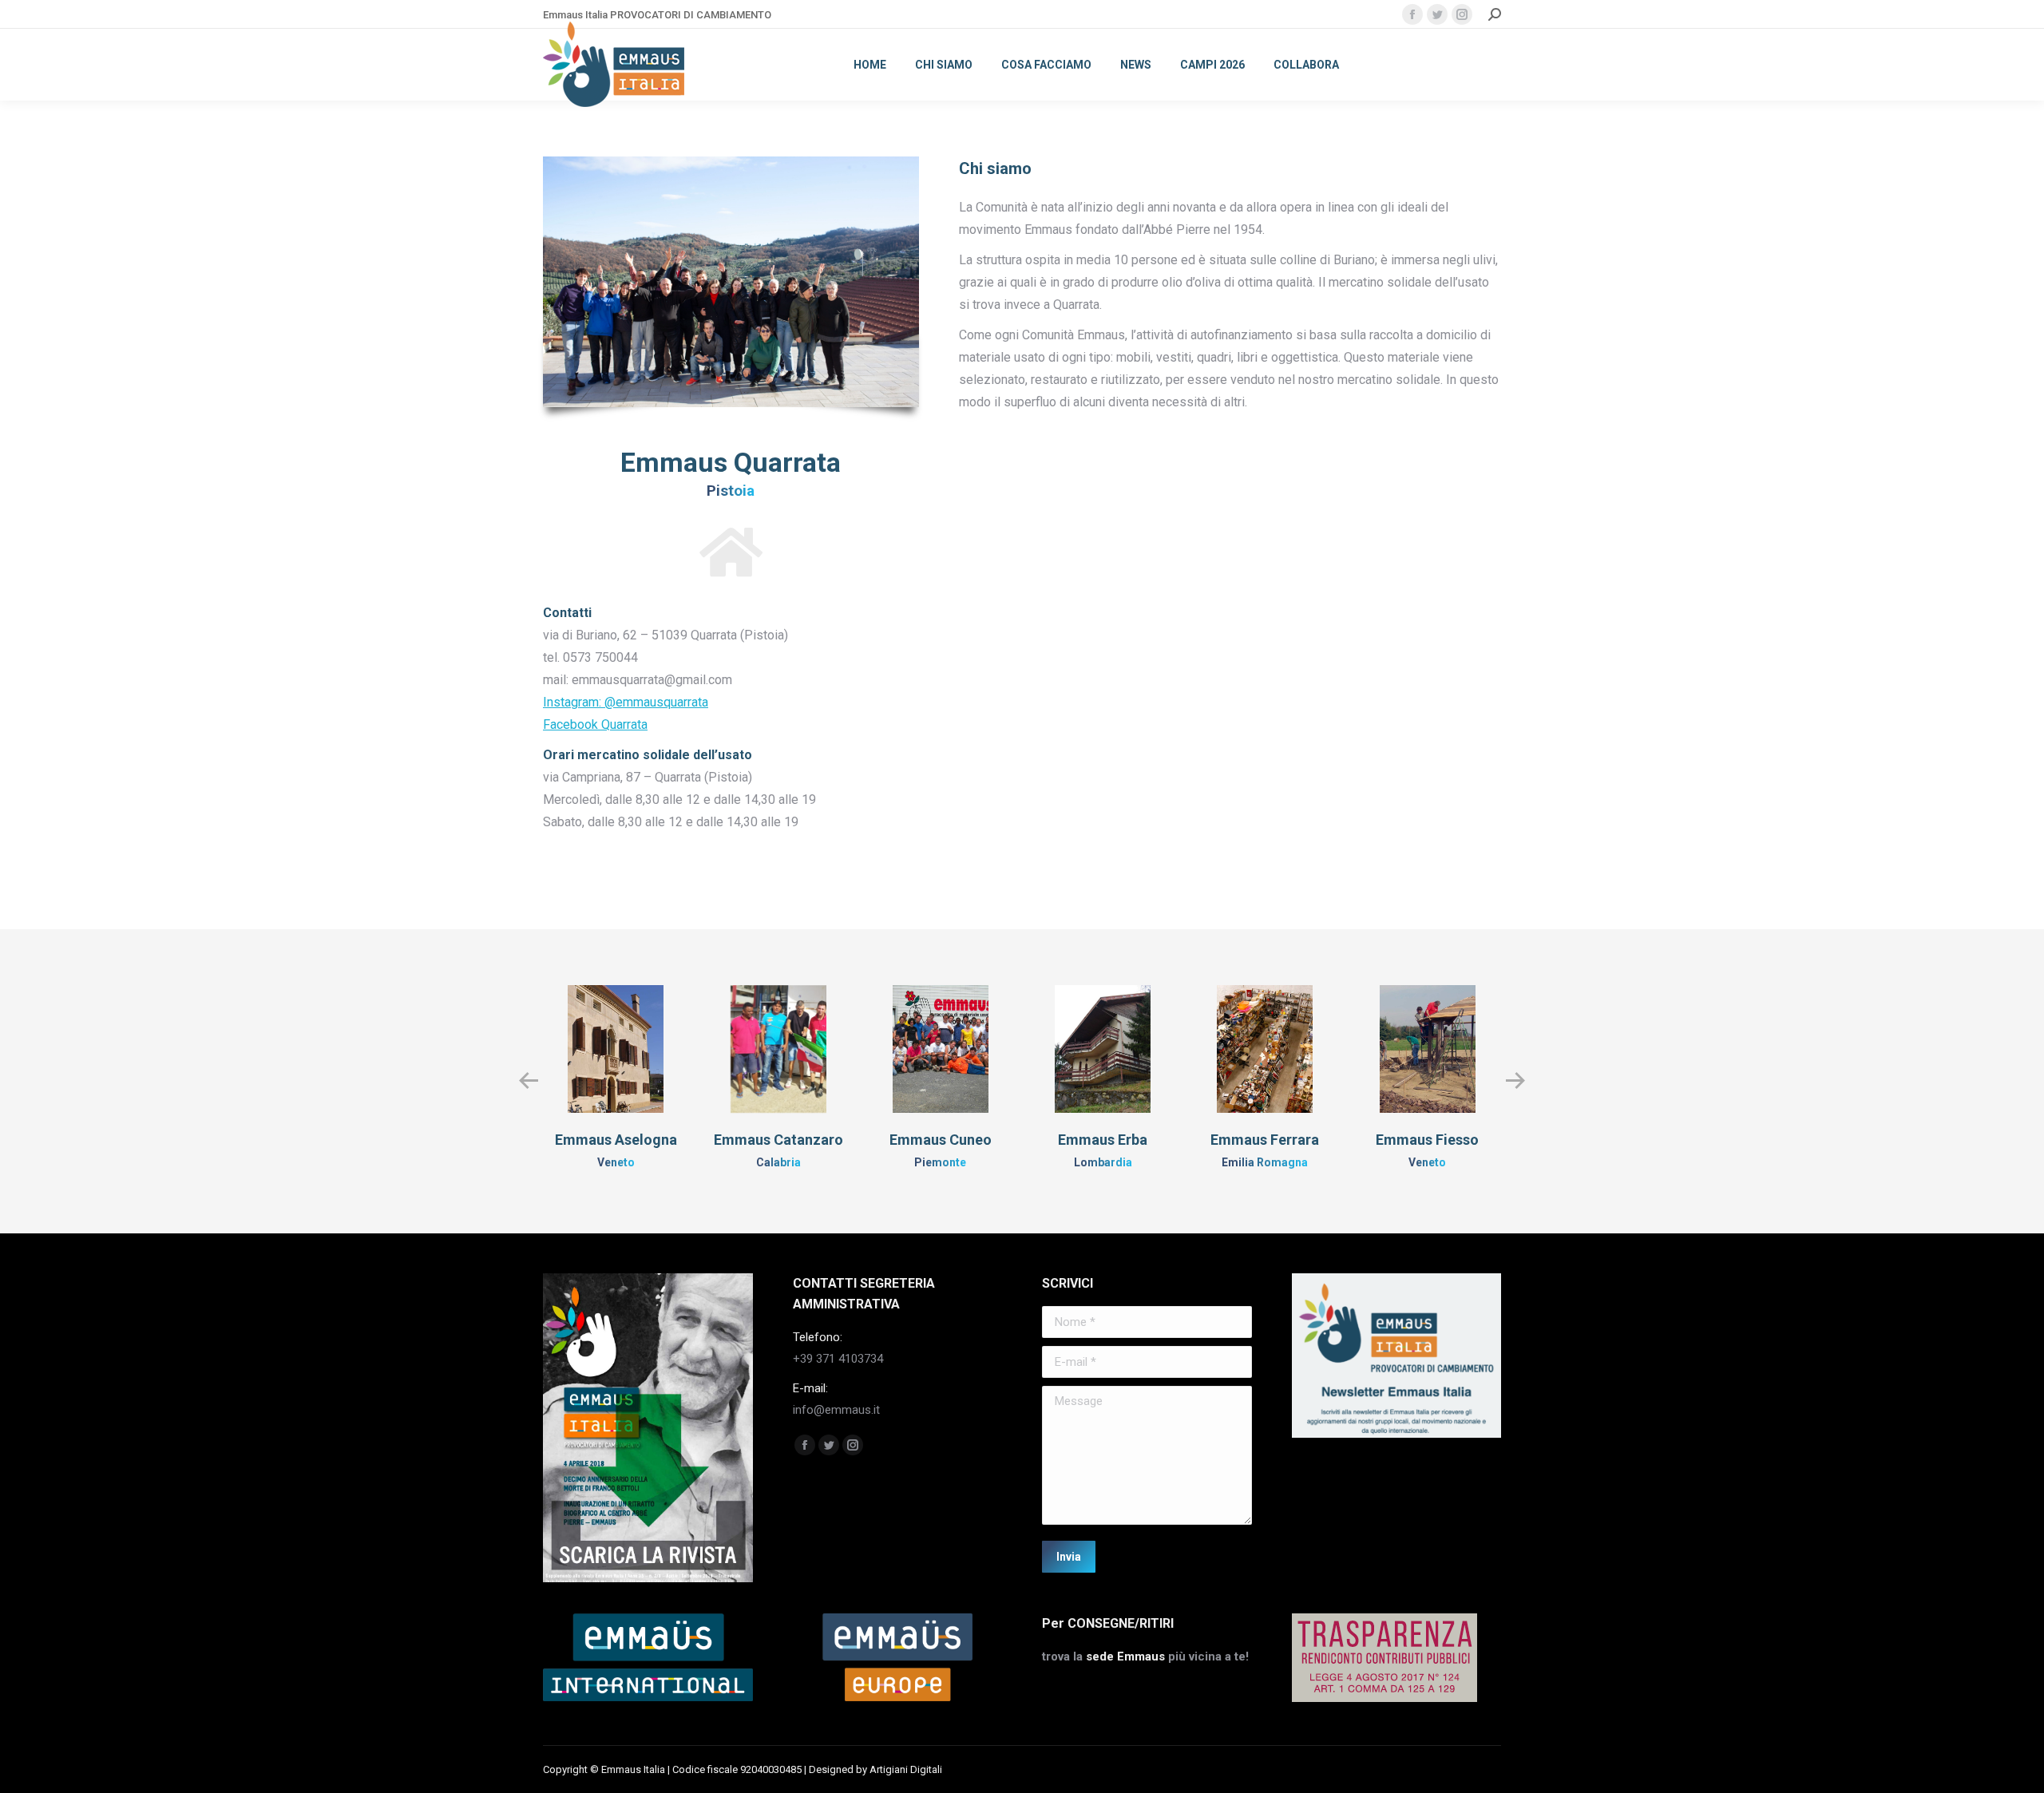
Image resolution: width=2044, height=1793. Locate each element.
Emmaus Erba (1103, 1140)
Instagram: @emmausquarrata (626, 702)
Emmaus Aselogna (616, 1140)
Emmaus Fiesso (1427, 1140)
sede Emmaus (1125, 1656)
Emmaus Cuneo (941, 1140)
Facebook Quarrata (595, 724)
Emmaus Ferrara (1265, 1140)
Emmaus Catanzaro (778, 1140)
